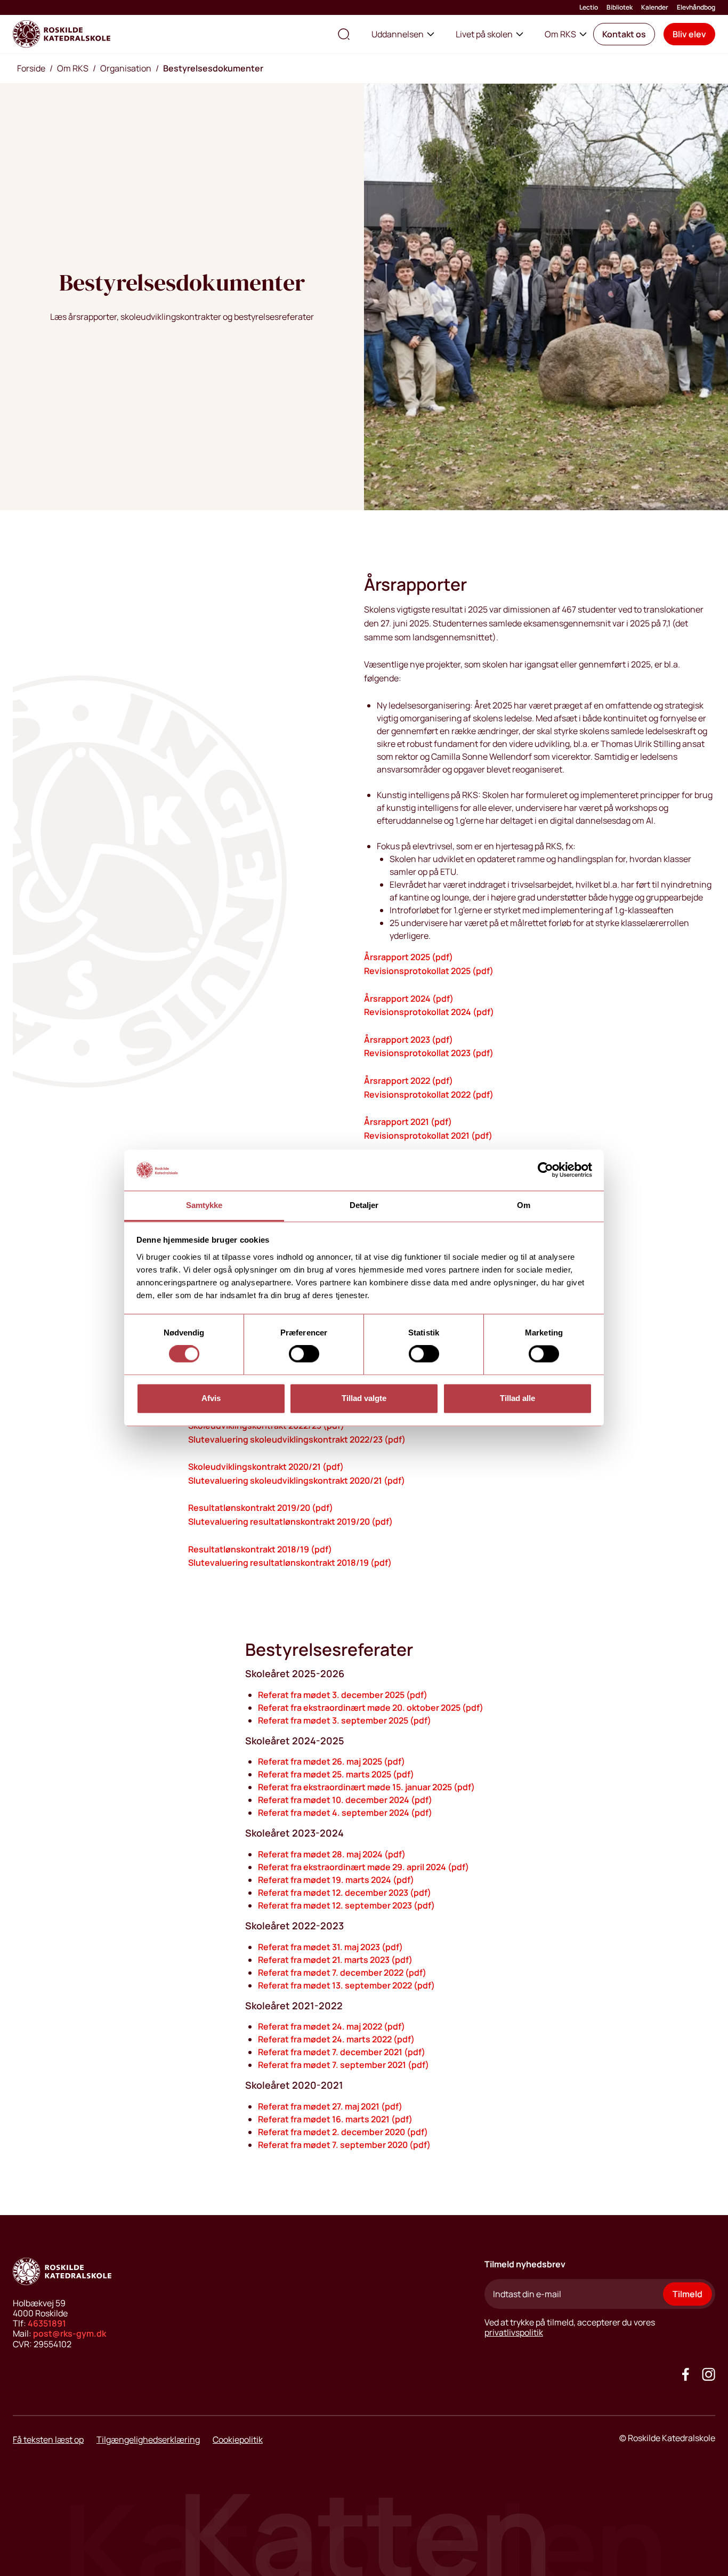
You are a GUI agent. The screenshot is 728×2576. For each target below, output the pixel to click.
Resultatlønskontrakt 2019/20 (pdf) (261, 1508)
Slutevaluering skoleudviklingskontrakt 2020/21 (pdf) (297, 1480)
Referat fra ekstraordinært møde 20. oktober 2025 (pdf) (371, 1708)
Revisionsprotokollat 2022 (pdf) (429, 1094)
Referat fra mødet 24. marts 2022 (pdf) (336, 2039)
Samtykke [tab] (204, 1205)
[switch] (304, 1354)
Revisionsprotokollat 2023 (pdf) (429, 1053)
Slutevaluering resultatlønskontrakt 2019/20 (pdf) (290, 1522)
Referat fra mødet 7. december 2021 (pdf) (342, 2052)
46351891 (47, 2323)
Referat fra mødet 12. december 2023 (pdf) (345, 1893)
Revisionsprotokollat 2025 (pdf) (429, 971)
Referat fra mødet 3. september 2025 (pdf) (345, 1720)
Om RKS (560, 34)
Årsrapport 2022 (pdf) (409, 1081)
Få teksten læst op (48, 2440)
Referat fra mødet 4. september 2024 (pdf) (345, 1813)
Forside (31, 68)
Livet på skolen (484, 34)
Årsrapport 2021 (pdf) (408, 1122)
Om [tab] (524, 1205)
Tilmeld (687, 2294)
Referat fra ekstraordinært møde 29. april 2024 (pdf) (363, 1867)
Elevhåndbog (696, 7)
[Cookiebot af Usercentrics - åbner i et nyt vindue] (545, 1170)
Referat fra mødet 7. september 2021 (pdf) (343, 2065)
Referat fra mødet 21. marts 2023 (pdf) (335, 1960)
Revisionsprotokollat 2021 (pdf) (428, 1136)
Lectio (589, 7)
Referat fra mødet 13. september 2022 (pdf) (346, 1985)
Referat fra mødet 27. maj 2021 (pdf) (330, 2106)
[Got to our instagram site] (709, 2374)
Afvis (211, 1398)
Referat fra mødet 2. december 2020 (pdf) (343, 2132)
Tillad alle (517, 1398)
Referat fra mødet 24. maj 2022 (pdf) (331, 2026)
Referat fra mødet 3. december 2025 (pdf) (343, 1695)
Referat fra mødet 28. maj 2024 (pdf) (332, 1854)
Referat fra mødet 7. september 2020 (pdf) (344, 2145)
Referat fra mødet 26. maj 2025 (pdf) (331, 1761)
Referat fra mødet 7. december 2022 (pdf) (342, 1973)
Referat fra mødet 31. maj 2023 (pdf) (330, 1947)
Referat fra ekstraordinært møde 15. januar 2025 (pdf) (366, 1787)
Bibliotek (620, 7)
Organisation (126, 68)
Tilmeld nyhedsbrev (525, 2264)
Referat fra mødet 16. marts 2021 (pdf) (335, 2119)
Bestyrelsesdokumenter (213, 68)
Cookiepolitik (238, 2440)
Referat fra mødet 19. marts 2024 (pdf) (336, 1880)
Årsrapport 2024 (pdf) (409, 999)
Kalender (655, 7)
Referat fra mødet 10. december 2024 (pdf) (345, 1800)
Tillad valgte (364, 1398)
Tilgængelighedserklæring (148, 2440)
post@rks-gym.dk (70, 2333)
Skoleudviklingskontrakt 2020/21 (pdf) (266, 1467)
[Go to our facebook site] (686, 2374)
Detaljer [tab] (364, 1205)
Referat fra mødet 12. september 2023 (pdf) (346, 1905)
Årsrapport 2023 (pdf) (409, 1040)
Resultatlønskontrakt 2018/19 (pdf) (260, 1549)
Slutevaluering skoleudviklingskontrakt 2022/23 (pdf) (297, 1439)
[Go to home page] (62, 34)
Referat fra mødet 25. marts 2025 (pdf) (336, 1774)
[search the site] (344, 34)
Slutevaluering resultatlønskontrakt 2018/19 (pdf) (290, 1563)
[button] (624, 34)
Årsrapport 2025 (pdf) (409, 957)
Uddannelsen (398, 34)
